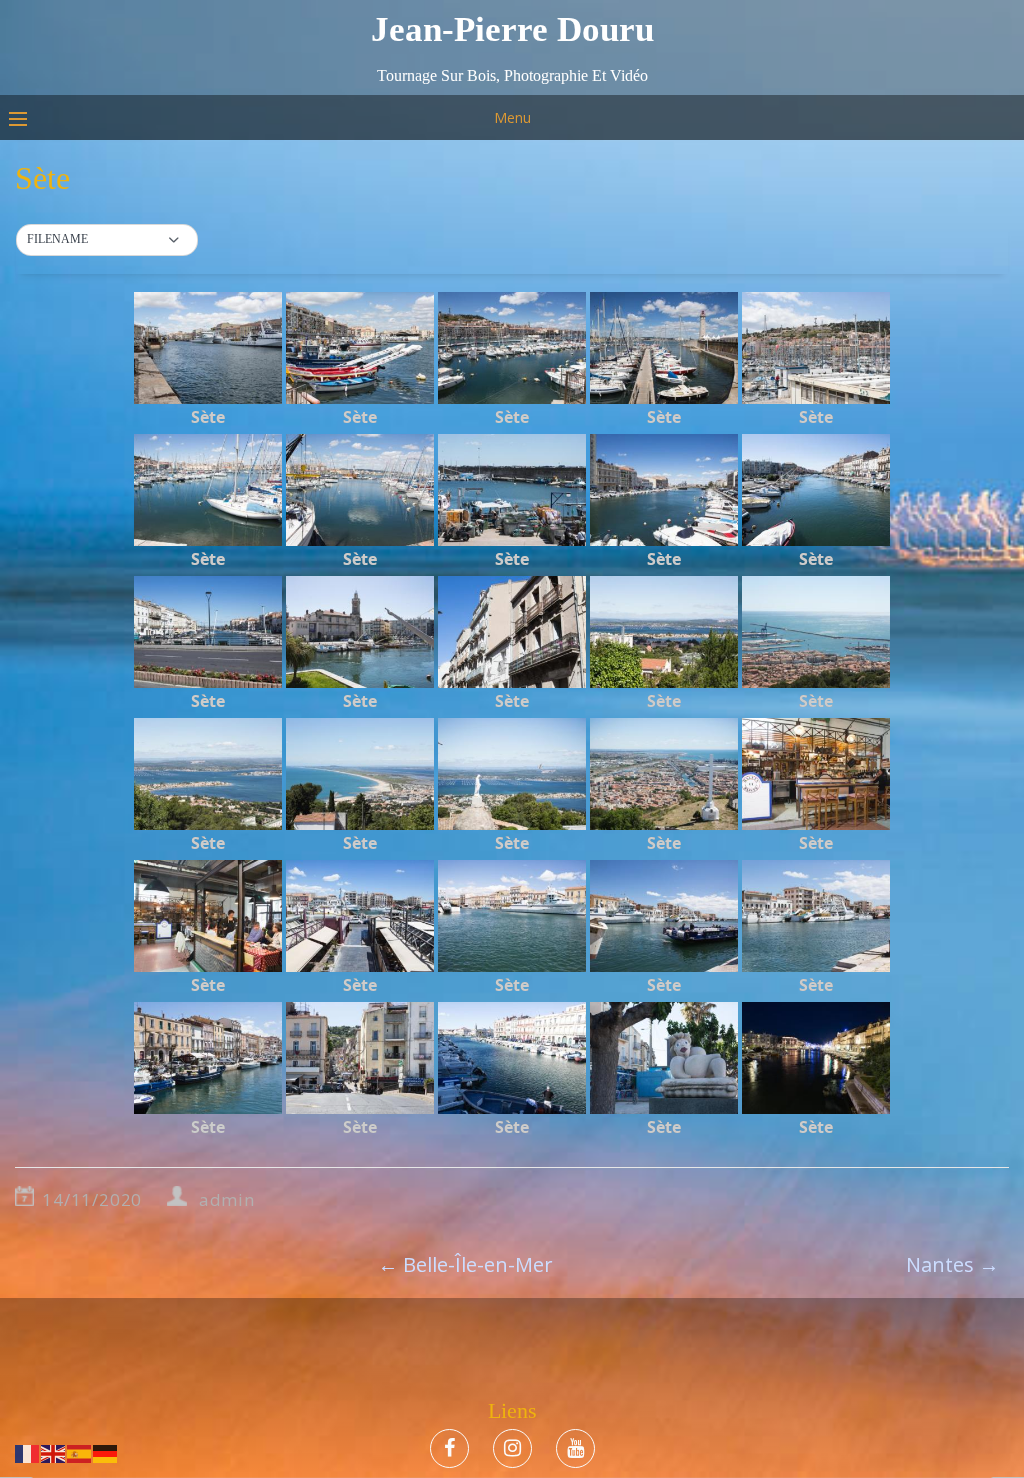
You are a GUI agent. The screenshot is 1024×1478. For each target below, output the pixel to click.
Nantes (952, 1264)
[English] (54, 1452)
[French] (28, 1452)
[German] (106, 1452)
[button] (107, 240)
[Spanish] (80, 1452)
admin (227, 1199)
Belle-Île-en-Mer (465, 1264)
